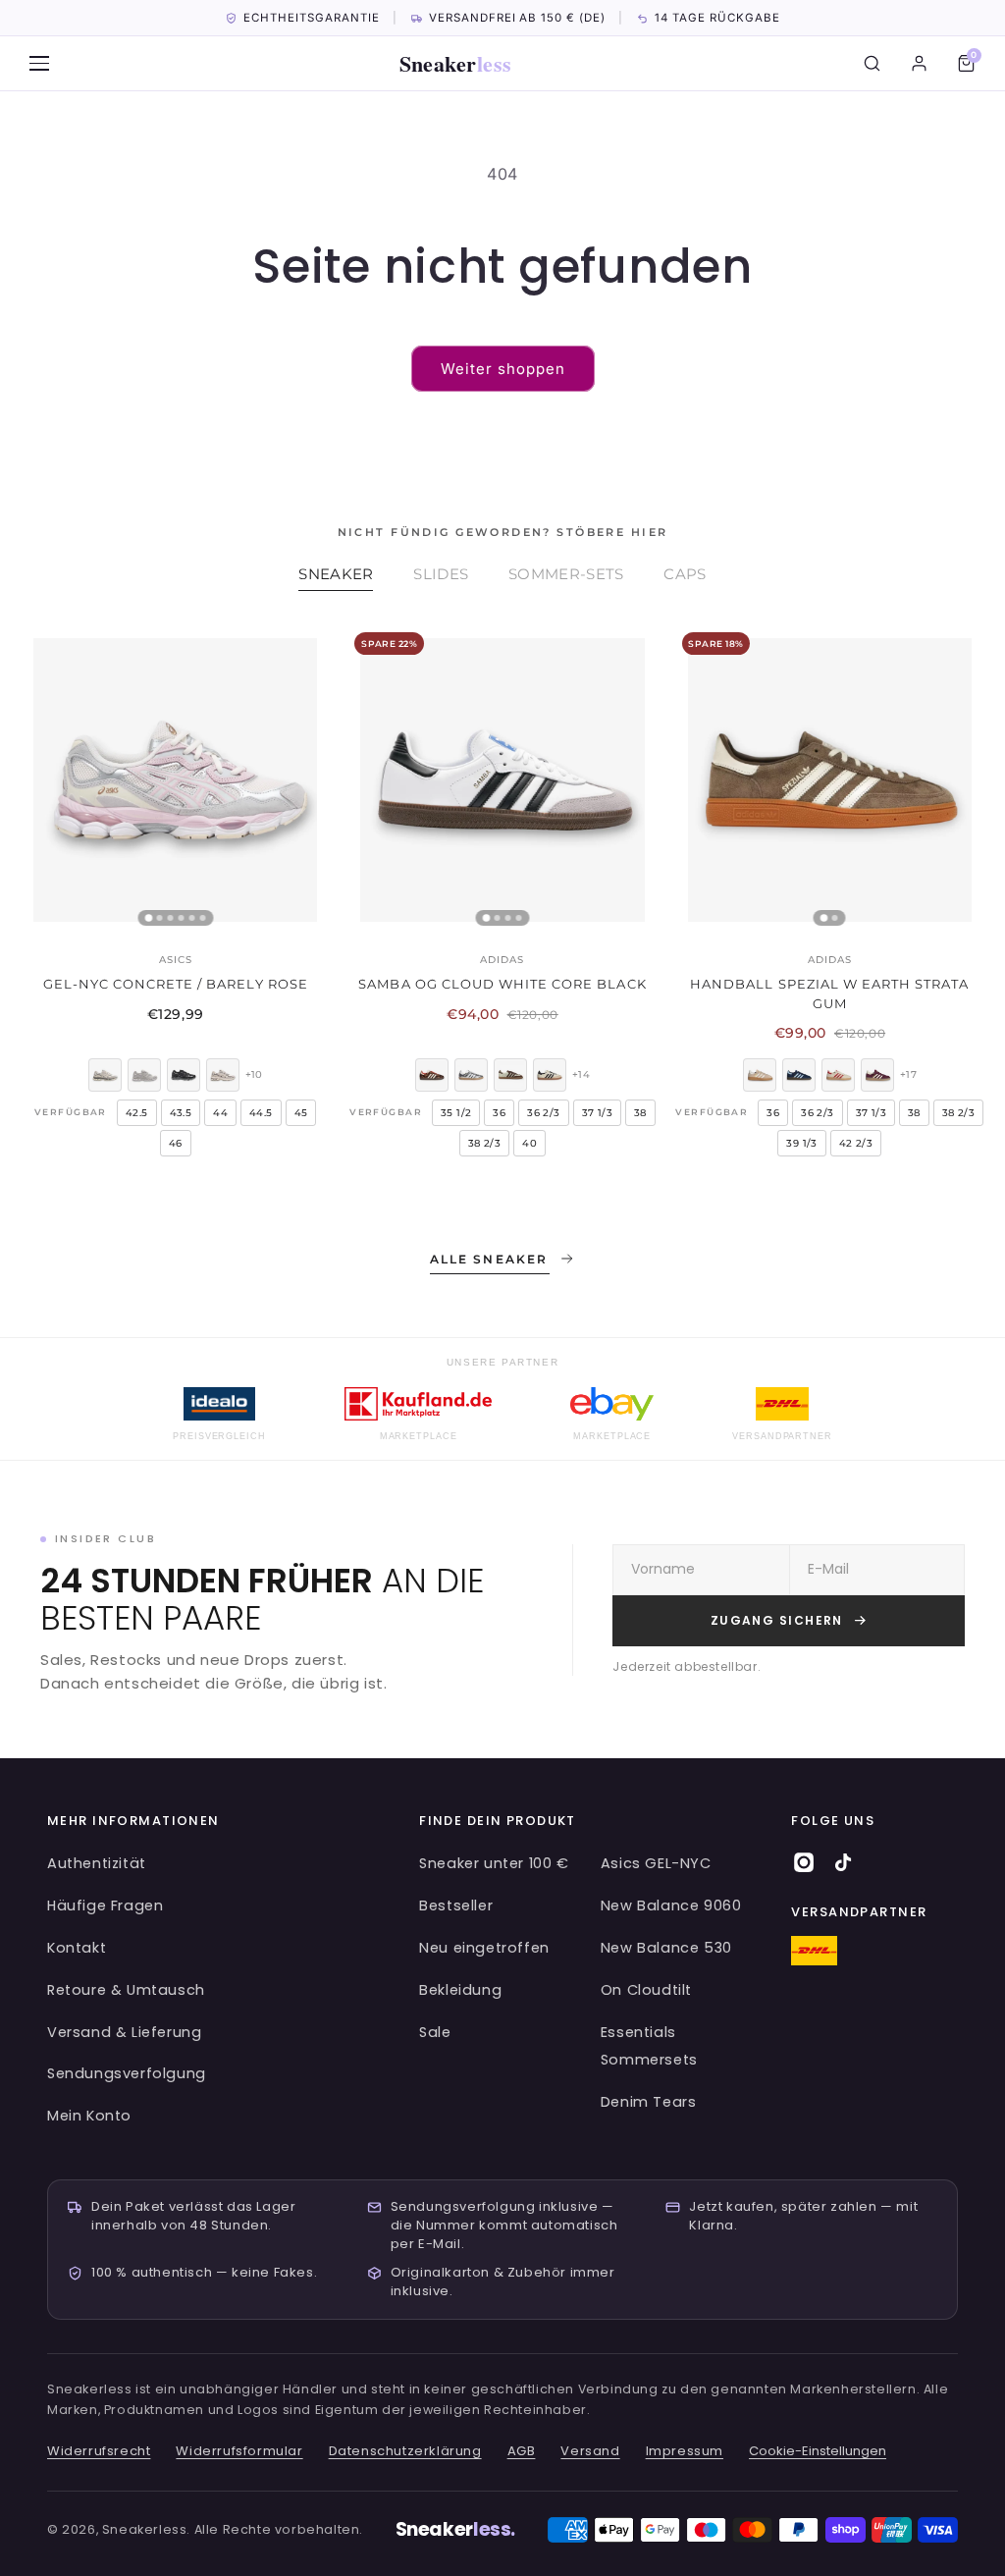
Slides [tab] (441, 574)
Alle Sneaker (489, 1259)
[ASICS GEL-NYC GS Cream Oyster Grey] (223, 1075)
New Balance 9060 (671, 1905)
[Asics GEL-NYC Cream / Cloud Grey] (144, 1075)
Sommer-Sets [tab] (566, 574)
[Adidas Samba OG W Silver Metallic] (471, 1075)
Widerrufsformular (239, 2451)
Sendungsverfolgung (127, 2073)
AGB (522, 2451)
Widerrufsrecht (99, 2451)
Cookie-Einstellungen (818, 2451)
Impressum (685, 2451)
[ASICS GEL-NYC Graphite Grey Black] (184, 1075)
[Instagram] (804, 1862)
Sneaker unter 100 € (494, 1863)
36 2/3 (543, 1113)
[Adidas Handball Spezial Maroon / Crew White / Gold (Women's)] (877, 1075)
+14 (581, 1074)
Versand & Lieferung (124, 2032)
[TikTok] (843, 1862)
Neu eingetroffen (484, 1948)
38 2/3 (484, 1143)
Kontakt (77, 1948)
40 (529, 1143)
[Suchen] (872, 64)
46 (176, 1143)
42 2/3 (856, 1143)
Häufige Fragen (105, 1905)
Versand (590, 2451)
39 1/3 (801, 1143)
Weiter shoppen (503, 369)
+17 (908, 1074)
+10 (254, 1074)
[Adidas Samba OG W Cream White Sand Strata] (550, 1075)
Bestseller (456, 1905)
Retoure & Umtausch (126, 1990)
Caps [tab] (685, 574)
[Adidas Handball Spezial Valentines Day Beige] (838, 1075)
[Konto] (919, 64)
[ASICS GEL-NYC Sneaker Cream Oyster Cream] (105, 1075)
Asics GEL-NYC (656, 1863)
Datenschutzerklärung (405, 2451)
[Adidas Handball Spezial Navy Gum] (799, 1075)
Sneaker (456, 63)
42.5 (137, 1113)
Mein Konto (89, 2116)
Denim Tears (649, 2102)
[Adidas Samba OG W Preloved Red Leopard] (432, 1075)
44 (220, 1113)
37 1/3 (597, 1113)
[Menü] (39, 64)
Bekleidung (460, 1990)
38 (640, 1113)
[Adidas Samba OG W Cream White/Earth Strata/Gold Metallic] (510, 1075)
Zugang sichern (777, 1620)
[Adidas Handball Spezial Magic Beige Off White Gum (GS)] (760, 1075)
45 (301, 1113)
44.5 (261, 1113)
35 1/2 (456, 1113)
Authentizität (97, 1863)
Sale (435, 2032)
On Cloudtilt (646, 1990)
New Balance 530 (666, 1948)
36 (499, 1113)
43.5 (181, 1113)
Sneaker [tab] (336, 574)
